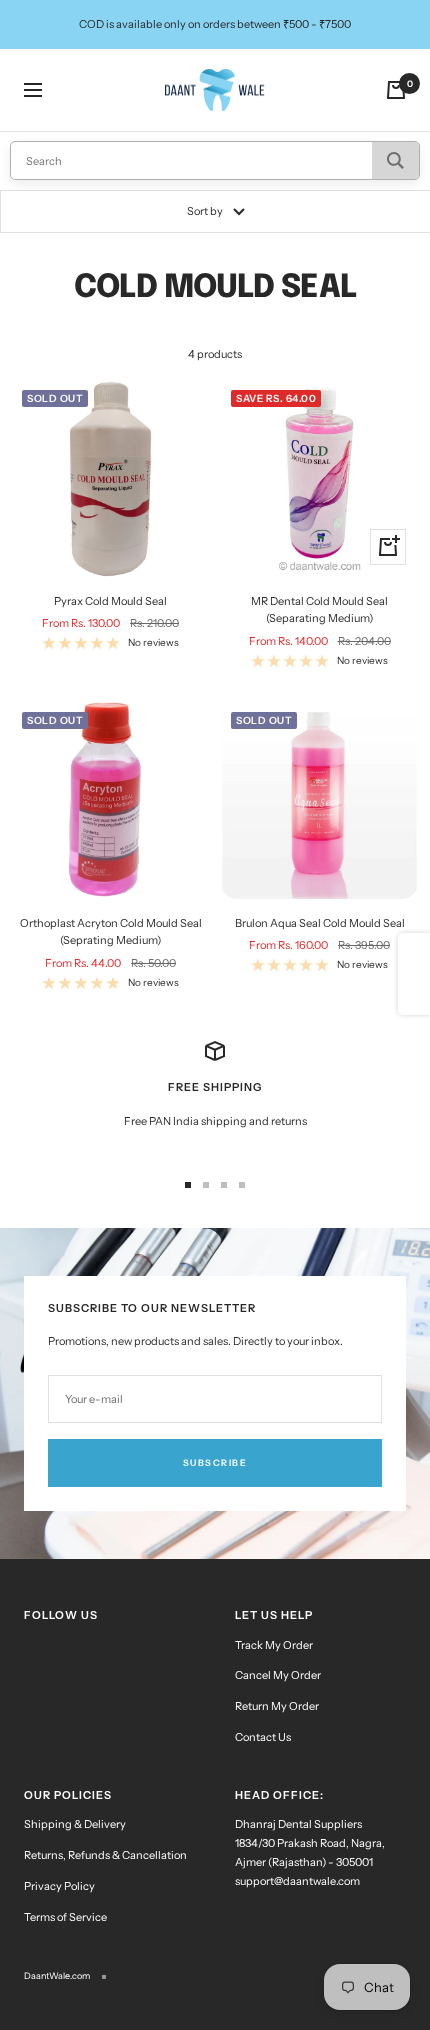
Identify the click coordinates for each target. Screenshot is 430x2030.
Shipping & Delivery (75, 1824)
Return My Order (277, 1706)
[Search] (395, 160)
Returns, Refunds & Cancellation (105, 1855)
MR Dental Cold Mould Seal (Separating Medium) (319, 610)
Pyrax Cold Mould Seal (110, 601)
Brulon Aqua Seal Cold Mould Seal (320, 923)
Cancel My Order (278, 1675)
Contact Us (263, 1737)
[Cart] (396, 90)
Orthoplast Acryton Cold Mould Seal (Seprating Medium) (111, 932)
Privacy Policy (59, 1886)
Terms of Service (65, 1917)
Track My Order (274, 1645)
